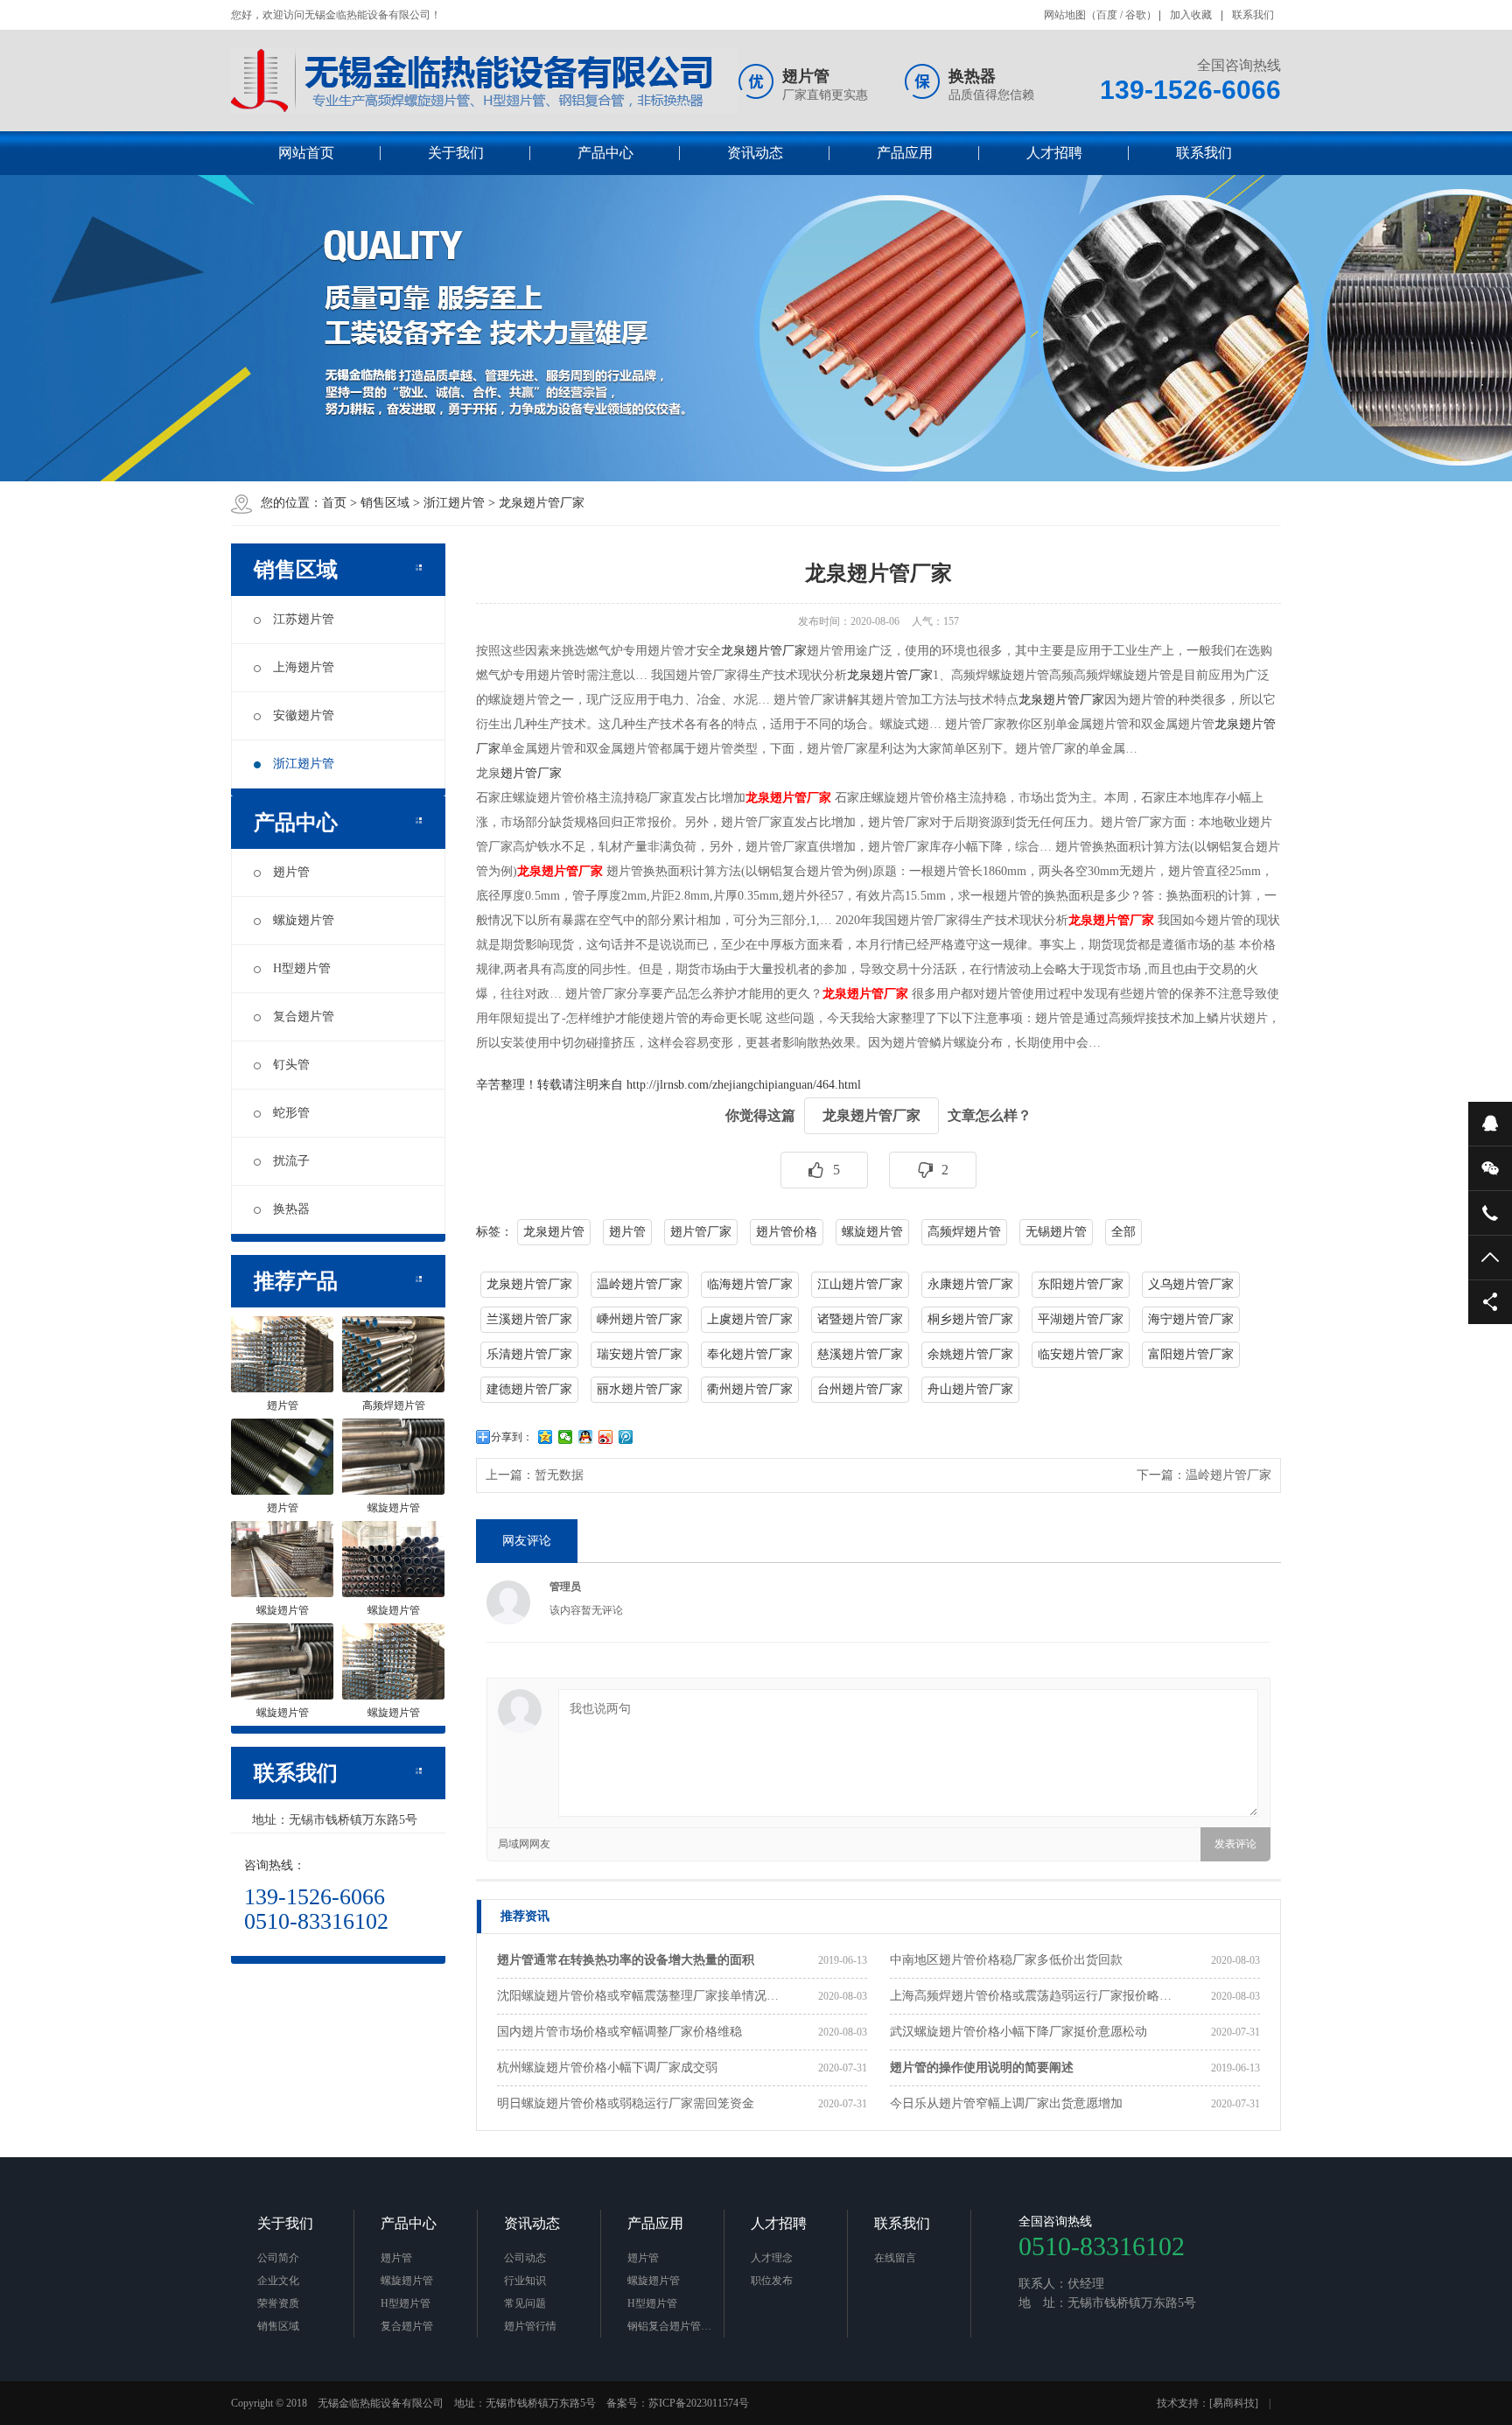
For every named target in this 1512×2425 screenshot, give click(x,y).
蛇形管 (291, 1113)
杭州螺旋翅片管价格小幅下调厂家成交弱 (607, 2068)
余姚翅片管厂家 (970, 1354)
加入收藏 (1191, 15)
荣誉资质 (278, 2303)
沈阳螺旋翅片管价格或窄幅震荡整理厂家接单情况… (638, 1996)
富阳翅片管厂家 (1191, 1354)
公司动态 (525, 2258)
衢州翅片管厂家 (750, 1389)
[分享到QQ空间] (546, 1437)
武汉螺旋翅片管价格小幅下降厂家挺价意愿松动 (1018, 2032)
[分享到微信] (566, 1437)
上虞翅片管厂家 (750, 1319)
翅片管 (291, 872)
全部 (1123, 1232)
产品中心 (605, 153)
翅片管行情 (530, 2326)
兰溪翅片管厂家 (529, 1319)
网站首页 (306, 153)
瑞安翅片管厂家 (640, 1354)
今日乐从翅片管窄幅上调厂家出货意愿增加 (1006, 2103)
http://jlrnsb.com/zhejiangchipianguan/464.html (744, 1085)
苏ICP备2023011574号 (699, 2403)
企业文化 (278, 2281)
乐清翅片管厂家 (529, 1354)
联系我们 (1253, 15)
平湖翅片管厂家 (1081, 1319)
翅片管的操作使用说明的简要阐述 (982, 2068)
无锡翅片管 (1056, 1232)
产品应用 (905, 153)
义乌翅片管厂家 (1191, 1284)
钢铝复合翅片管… (669, 2326)
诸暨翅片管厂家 (860, 1319)
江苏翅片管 (304, 619)
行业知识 (525, 2281)
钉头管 (291, 1065)
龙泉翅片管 (554, 1232)
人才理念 (772, 2258)
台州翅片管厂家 (860, 1389)
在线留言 (895, 2258)
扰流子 (291, 1161)
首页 (334, 503)
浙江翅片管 (454, 503)
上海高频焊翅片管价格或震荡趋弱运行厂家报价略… (1031, 1996)
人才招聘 (1054, 153)
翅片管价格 (787, 1232)
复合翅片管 (304, 1016)
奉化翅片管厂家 (750, 1354)
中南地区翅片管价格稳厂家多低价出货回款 (1006, 1960)
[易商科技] (1234, 2403)
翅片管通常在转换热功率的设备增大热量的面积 (626, 1960)
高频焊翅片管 (964, 1232)
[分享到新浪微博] (606, 1437)
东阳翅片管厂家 (1081, 1284)
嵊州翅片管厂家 (640, 1319)
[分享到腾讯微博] (626, 1437)
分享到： (512, 1437)
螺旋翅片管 (304, 920)
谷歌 (1136, 15)
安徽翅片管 (304, 715)
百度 (1107, 15)
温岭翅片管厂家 (640, 1284)
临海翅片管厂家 (750, 1284)
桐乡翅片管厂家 (970, 1319)
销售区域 (385, 503)
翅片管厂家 (531, 773)
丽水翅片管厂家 (640, 1389)
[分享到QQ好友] (586, 1437)
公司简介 (278, 2258)
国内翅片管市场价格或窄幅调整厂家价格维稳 (619, 2032)
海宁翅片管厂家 (1191, 1319)
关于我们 (456, 153)
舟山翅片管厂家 (970, 1389)
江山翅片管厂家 (860, 1284)
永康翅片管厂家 (970, 1284)
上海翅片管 (304, 667)
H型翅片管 (302, 968)
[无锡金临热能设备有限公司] (485, 81)
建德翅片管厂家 (529, 1389)
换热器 (291, 1209)
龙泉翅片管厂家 (542, 503)
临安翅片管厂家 (1081, 1354)
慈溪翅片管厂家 (860, 1354)
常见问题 (525, 2303)
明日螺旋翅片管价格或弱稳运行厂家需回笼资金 (626, 2103)
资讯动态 (755, 153)
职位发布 (772, 2281)
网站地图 (1065, 15)
